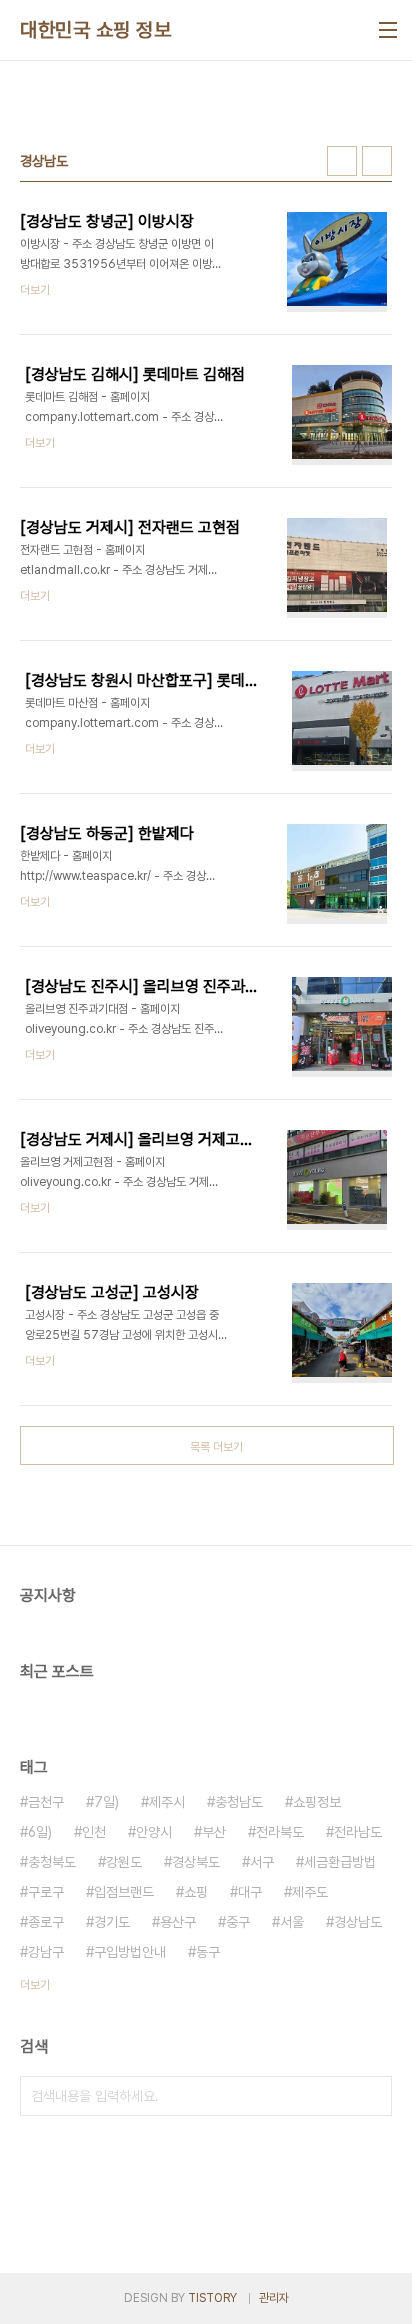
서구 (262, 1862)
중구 (238, 1922)
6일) (40, 1832)
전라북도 (280, 1832)
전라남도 (358, 1832)
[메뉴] (388, 30)
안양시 (154, 1832)
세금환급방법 (340, 1862)
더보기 (35, 1985)
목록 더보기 (216, 1447)
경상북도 (196, 1862)
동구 (208, 1952)
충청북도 (52, 1862)
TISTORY (212, 2298)
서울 (292, 1922)
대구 (250, 1892)
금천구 (46, 1802)
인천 (94, 1832)
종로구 (46, 1922)
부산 (214, 1832)
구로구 (46, 1892)
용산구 (178, 1922)
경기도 (112, 1922)
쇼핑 (196, 1892)
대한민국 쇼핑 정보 (95, 30)
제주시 (167, 1802)
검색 (372, 2096)
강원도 (124, 1862)
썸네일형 (342, 161)
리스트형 (377, 161)
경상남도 (358, 1922)
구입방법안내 (130, 1952)
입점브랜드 (124, 1892)
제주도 (310, 1892)
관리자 (274, 2298)
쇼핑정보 (317, 1802)
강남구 (46, 1952)
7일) (106, 1802)
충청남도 (239, 1802)
